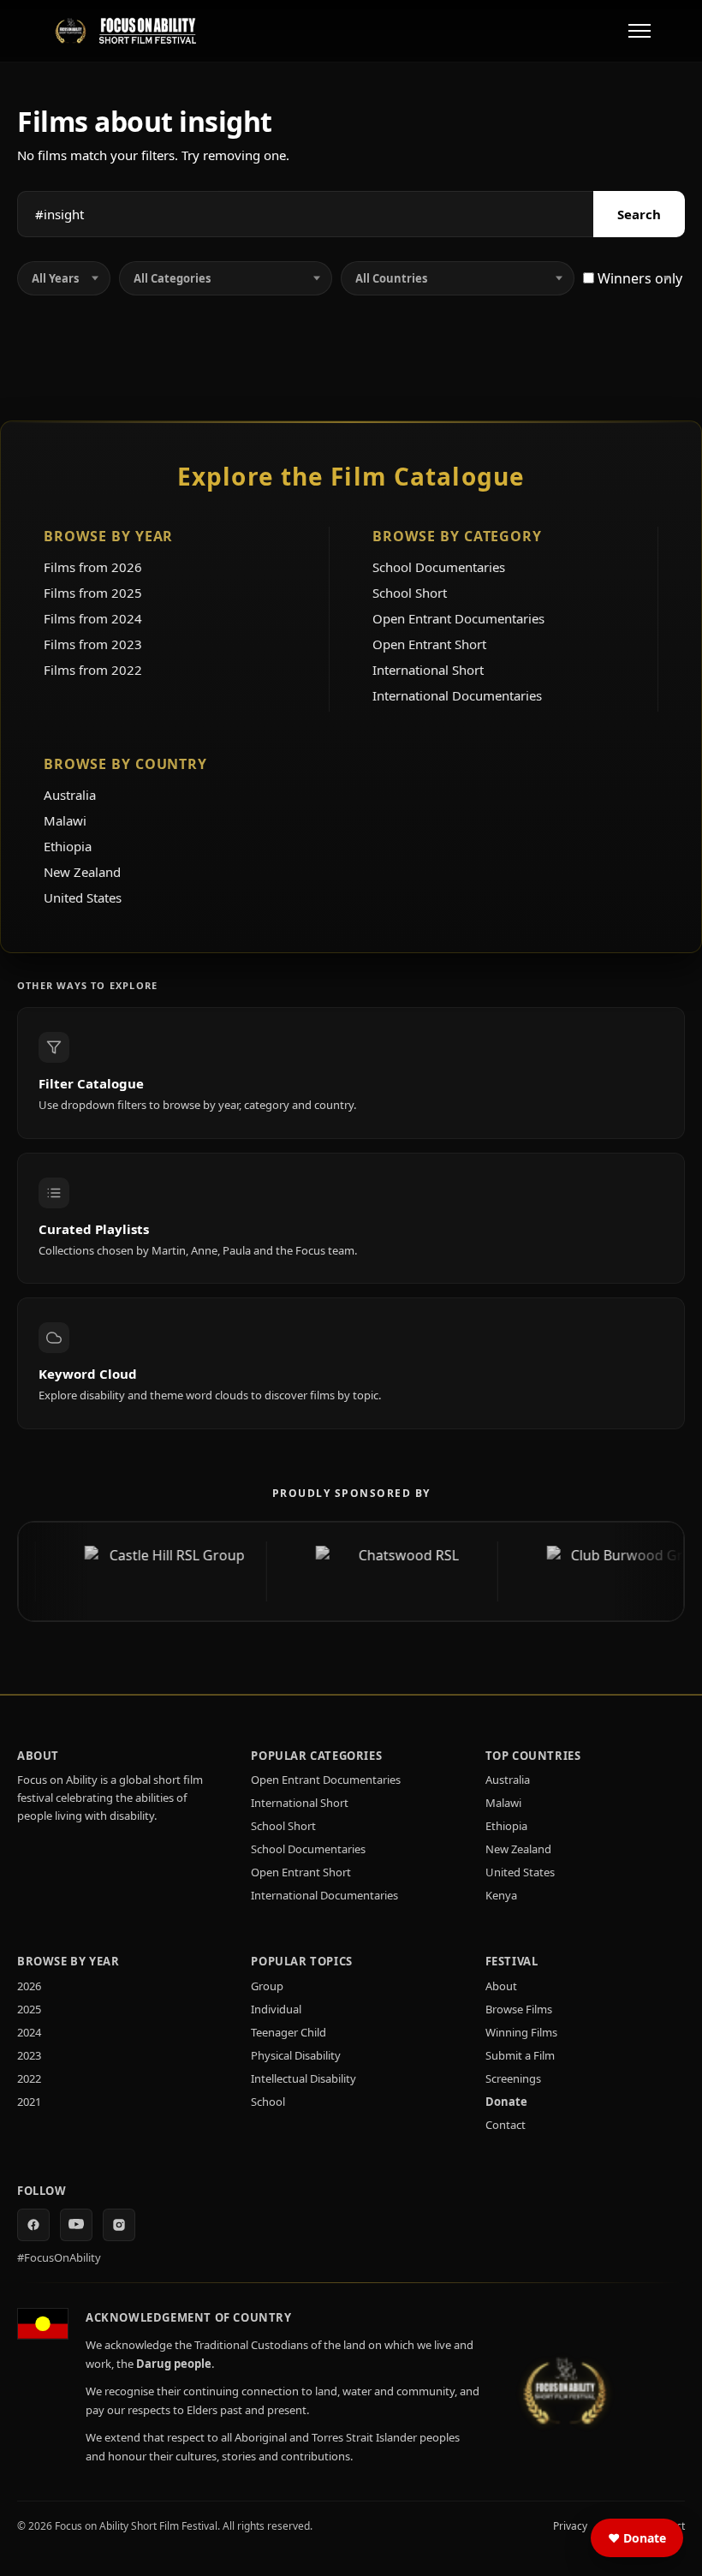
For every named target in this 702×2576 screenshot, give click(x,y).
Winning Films (521, 2032)
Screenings (513, 2078)
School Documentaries (439, 567)
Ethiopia (68, 846)
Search (639, 214)
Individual (276, 2009)
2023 (29, 2055)
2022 (29, 2078)
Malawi (65, 820)
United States (83, 897)
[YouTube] (76, 2225)
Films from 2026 (93, 567)
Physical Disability (296, 2055)
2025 (29, 2009)
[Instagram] (119, 2225)
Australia (70, 795)
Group (267, 1986)
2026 (29, 1986)
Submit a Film (520, 2055)
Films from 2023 (93, 644)
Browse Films (519, 2009)
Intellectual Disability (303, 2078)
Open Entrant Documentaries (458, 618)
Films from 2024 (93, 618)
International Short (428, 670)
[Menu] (640, 31)
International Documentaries (457, 695)
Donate (506, 2102)
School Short (410, 593)
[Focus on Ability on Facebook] (33, 2225)
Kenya (501, 1895)
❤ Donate (637, 2538)
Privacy (570, 2526)
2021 (29, 2102)
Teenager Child (289, 2032)
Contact (506, 2125)
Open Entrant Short (429, 644)
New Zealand (82, 872)
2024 (29, 2032)
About (501, 1986)
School (268, 2102)
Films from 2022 (93, 670)
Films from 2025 (93, 593)
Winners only (638, 278)
